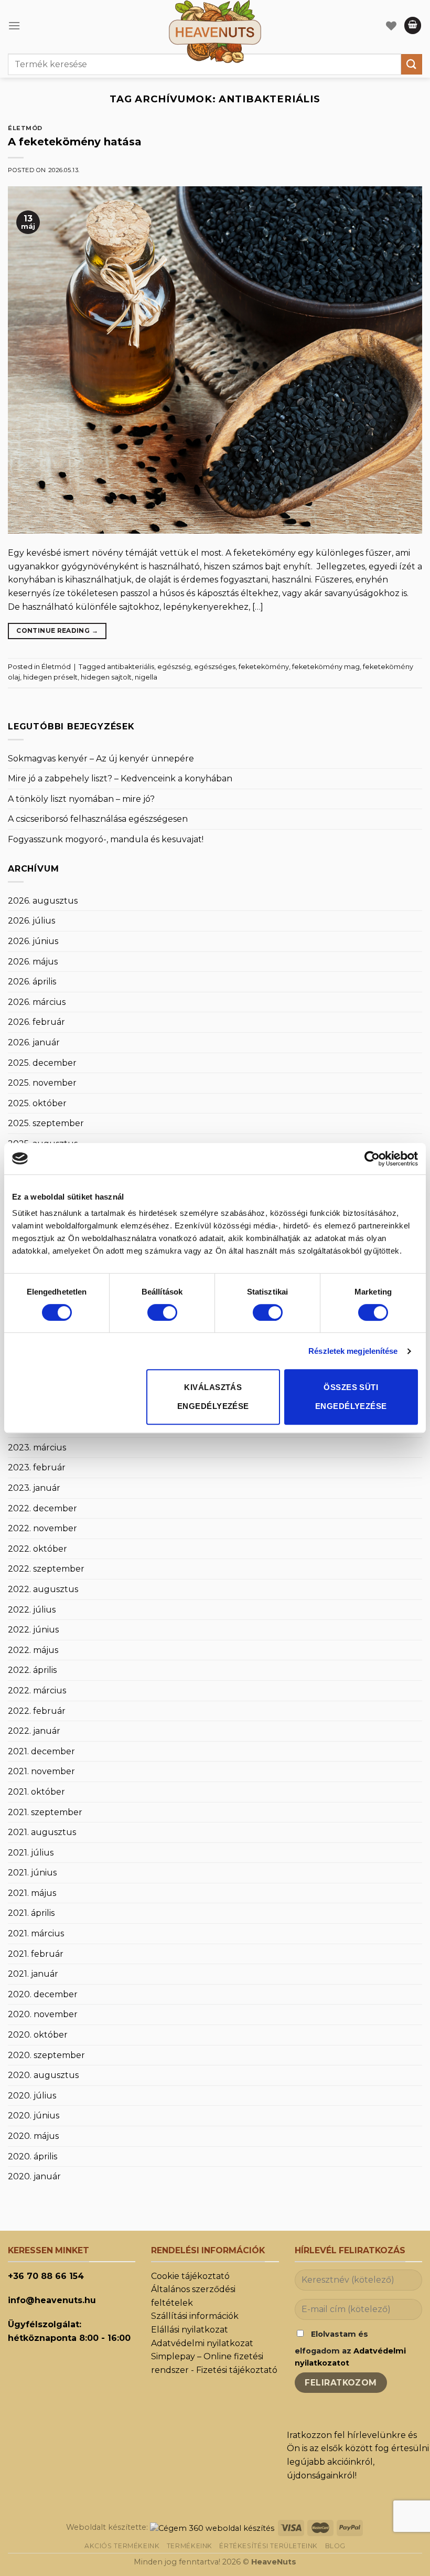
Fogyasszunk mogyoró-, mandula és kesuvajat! (106, 839)
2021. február (36, 1954)
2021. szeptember (45, 1812)
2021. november (41, 1771)
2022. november (42, 1528)
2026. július (31, 921)
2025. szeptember (46, 1123)
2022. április (32, 1670)
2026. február (36, 1022)
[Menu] (14, 25)
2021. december (41, 1751)
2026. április (32, 982)
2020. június (34, 2116)
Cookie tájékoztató (190, 2276)
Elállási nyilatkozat (190, 2330)
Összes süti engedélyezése (351, 1397)
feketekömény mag (326, 667)
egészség (174, 667)
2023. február (37, 1467)
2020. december (43, 1994)
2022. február (37, 1711)
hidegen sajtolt (106, 677)
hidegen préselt (50, 677)
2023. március (37, 1448)
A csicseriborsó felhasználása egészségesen (98, 819)
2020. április (33, 2156)
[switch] (162, 1312)
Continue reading (57, 630)
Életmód (25, 128)
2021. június (32, 1873)
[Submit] (412, 64)
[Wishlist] (391, 26)
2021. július (31, 1853)
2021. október (36, 1792)
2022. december (42, 1508)
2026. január (34, 1042)
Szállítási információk (195, 2316)
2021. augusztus (42, 1832)
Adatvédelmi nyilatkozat (202, 2343)
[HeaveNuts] (215, 31)
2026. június (33, 941)
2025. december (42, 1063)
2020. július (32, 2096)
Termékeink (190, 2546)
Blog (335, 2546)
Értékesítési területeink (268, 2546)
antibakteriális (131, 667)
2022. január (34, 1731)
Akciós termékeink (122, 2546)
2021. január (33, 1974)
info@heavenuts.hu (52, 2300)
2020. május (33, 2136)
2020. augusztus (43, 2075)
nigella (146, 677)
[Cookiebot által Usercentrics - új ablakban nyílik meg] (372, 1159)
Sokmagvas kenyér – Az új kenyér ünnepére (101, 759)
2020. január (34, 2176)
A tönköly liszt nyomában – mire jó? (81, 799)
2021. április (31, 1913)
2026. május (33, 962)
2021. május (32, 1893)
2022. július (32, 1610)
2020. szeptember (46, 2055)
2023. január (34, 1488)
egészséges (215, 667)
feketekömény (264, 667)
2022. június (33, 1630)
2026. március (37, 1002)
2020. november (43, 2014)
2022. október (37, 1549)
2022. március (37, 1690)
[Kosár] (413, 25)
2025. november (42, 1083)
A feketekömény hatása (75, 142)
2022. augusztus (43, 1589)
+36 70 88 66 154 (46, 2276)
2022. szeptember (46, 1569)
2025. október (37, 1103)
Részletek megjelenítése (353, 1351)
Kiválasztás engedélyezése (213, 1397)
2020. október (38, 2035)
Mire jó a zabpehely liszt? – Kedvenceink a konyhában (120, 778)
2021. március (36, 1933)
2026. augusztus (43, 901)
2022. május (33, 1650)
